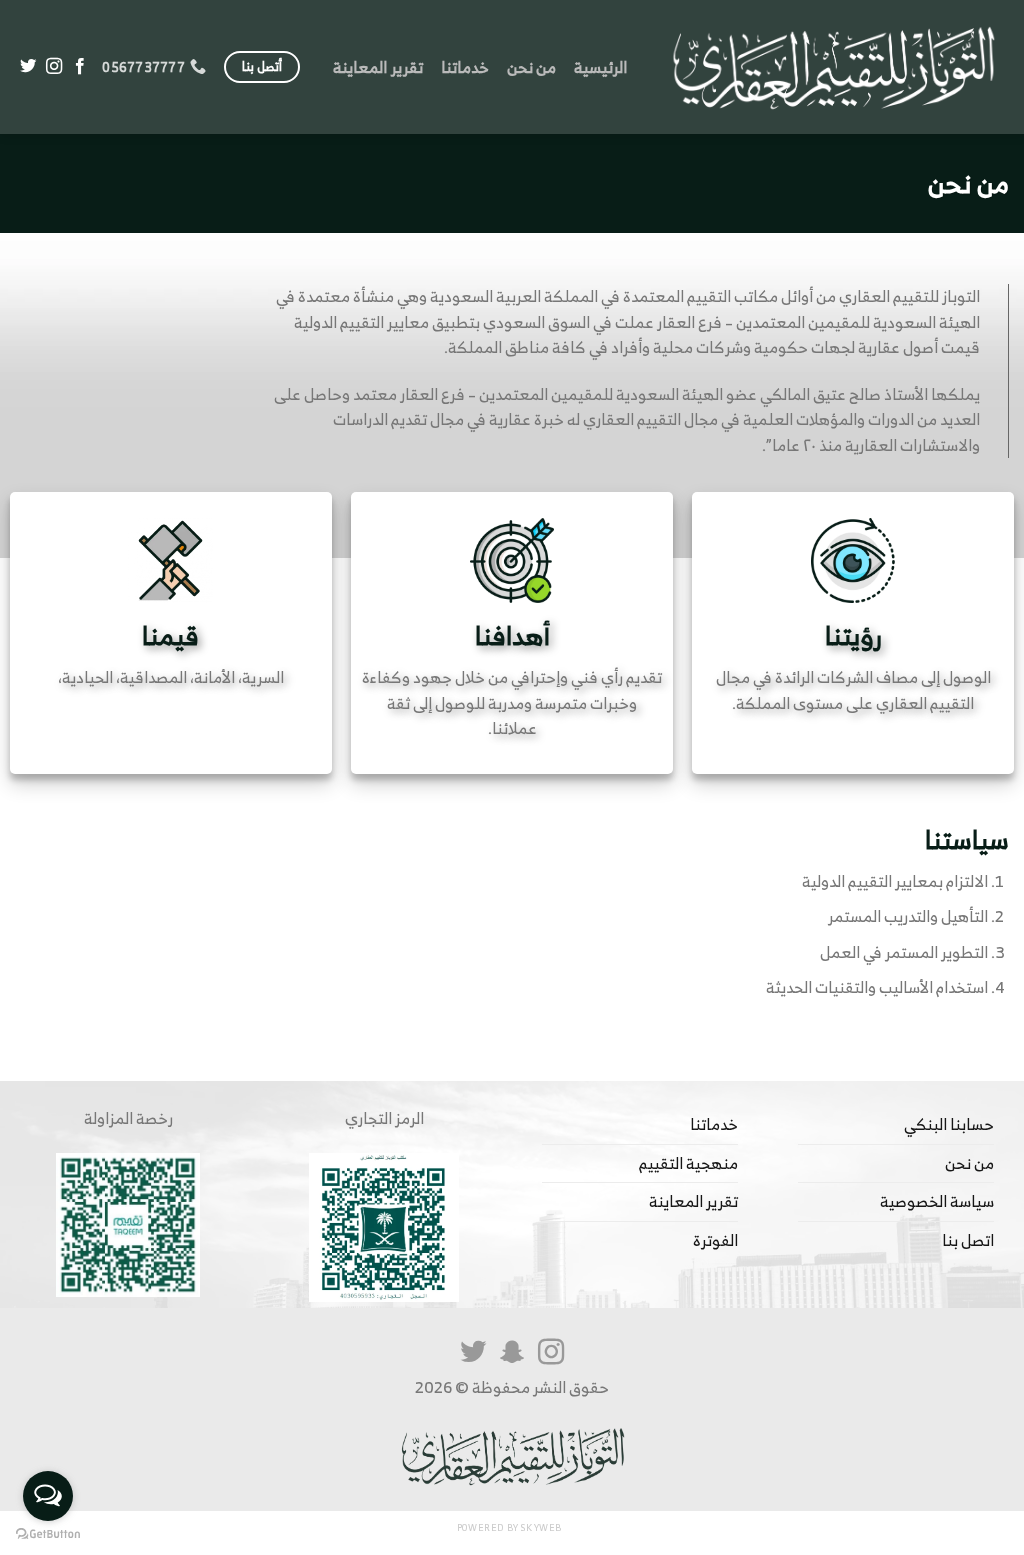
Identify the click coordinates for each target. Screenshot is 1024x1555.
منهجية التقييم (688, 1163)
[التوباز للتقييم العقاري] (833, 67)
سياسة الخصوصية (937, 1201)
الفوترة (715, 1240)
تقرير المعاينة (377, 67)
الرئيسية (600, 67)
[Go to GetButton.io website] (48, 1534)
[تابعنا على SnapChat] (512, 1354)
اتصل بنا (968, 1240)
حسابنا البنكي (949, 1124)
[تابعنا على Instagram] (54, 67)
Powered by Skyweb (509, 1528)
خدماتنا (465, 67)
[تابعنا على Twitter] (28, 67)
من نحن (531, 67)
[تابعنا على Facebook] (80, 67)
